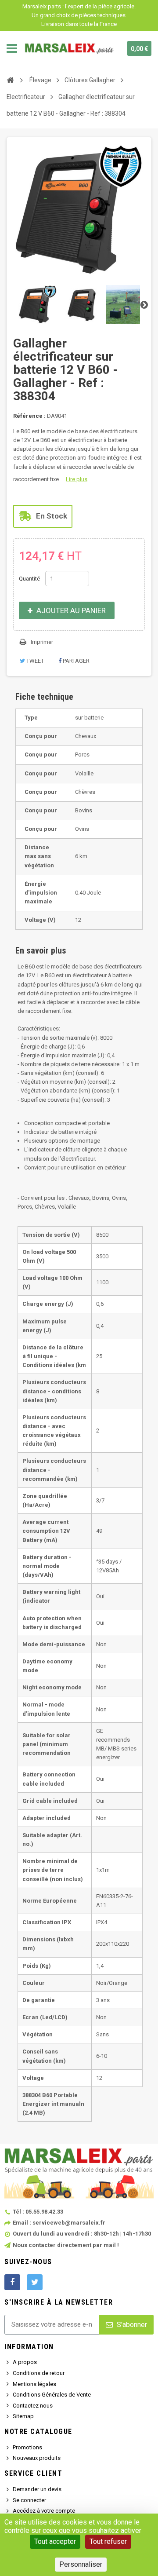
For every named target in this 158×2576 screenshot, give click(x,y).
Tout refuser (108, 2541)
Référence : (29, 416)
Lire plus (77, 479)
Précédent (14, 304)
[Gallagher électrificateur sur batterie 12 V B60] (38, 304)
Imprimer (42, 642)
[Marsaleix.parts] (69, 48)
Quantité (29, 579)
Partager (75, 661)
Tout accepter (55, 2541)
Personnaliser (81, 2564)
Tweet (34, 661)
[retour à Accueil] (10, 80)
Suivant (144, 304)
